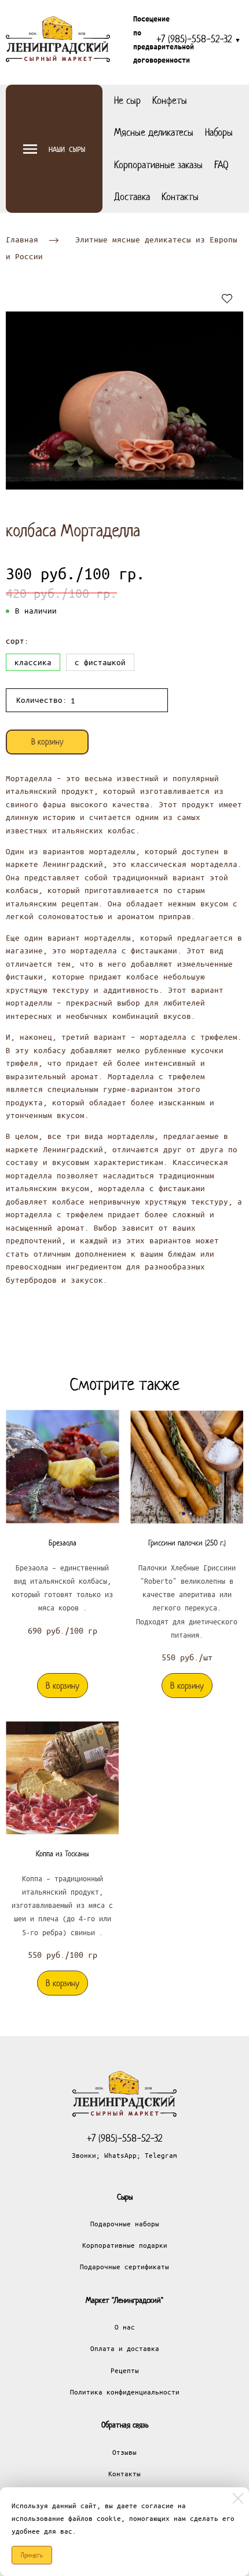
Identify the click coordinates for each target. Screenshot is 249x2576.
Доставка (132, 197)
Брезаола (63, 1543)
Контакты (180, 197)
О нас (125, 2327)
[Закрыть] (238, 2498)
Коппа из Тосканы (62, 1854)
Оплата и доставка (125, 2348)
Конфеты (170, 100)
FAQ (221, 165)
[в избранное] (227, 298)
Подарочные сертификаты (124, 2266)
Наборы (219, 132)
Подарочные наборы (125, 2223)
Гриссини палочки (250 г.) (187, 1543)
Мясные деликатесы (154, 132)
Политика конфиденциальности (125, 2392)
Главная (22, 239)
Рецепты (125, 2370)
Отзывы (124, 2452)
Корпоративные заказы (158, 165)
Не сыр (127, 100)
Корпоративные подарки (125, 2245)
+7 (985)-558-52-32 (199, 39)
